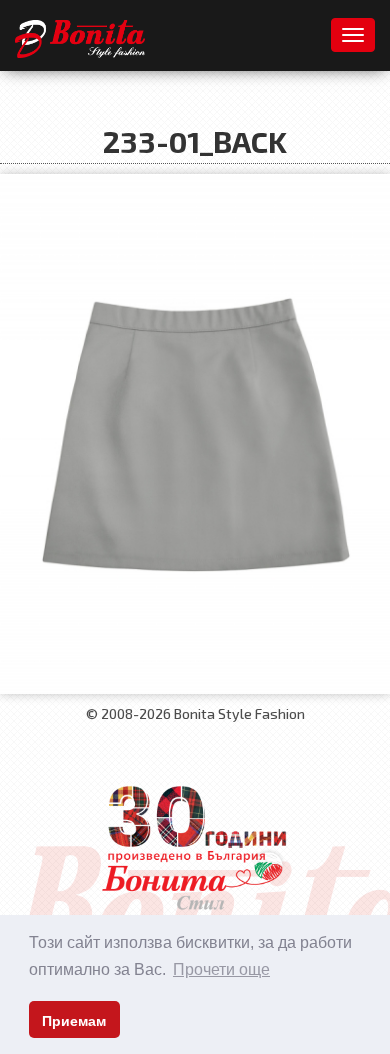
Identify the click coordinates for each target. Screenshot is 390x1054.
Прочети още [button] (221, 969)
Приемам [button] (74, 1021)
